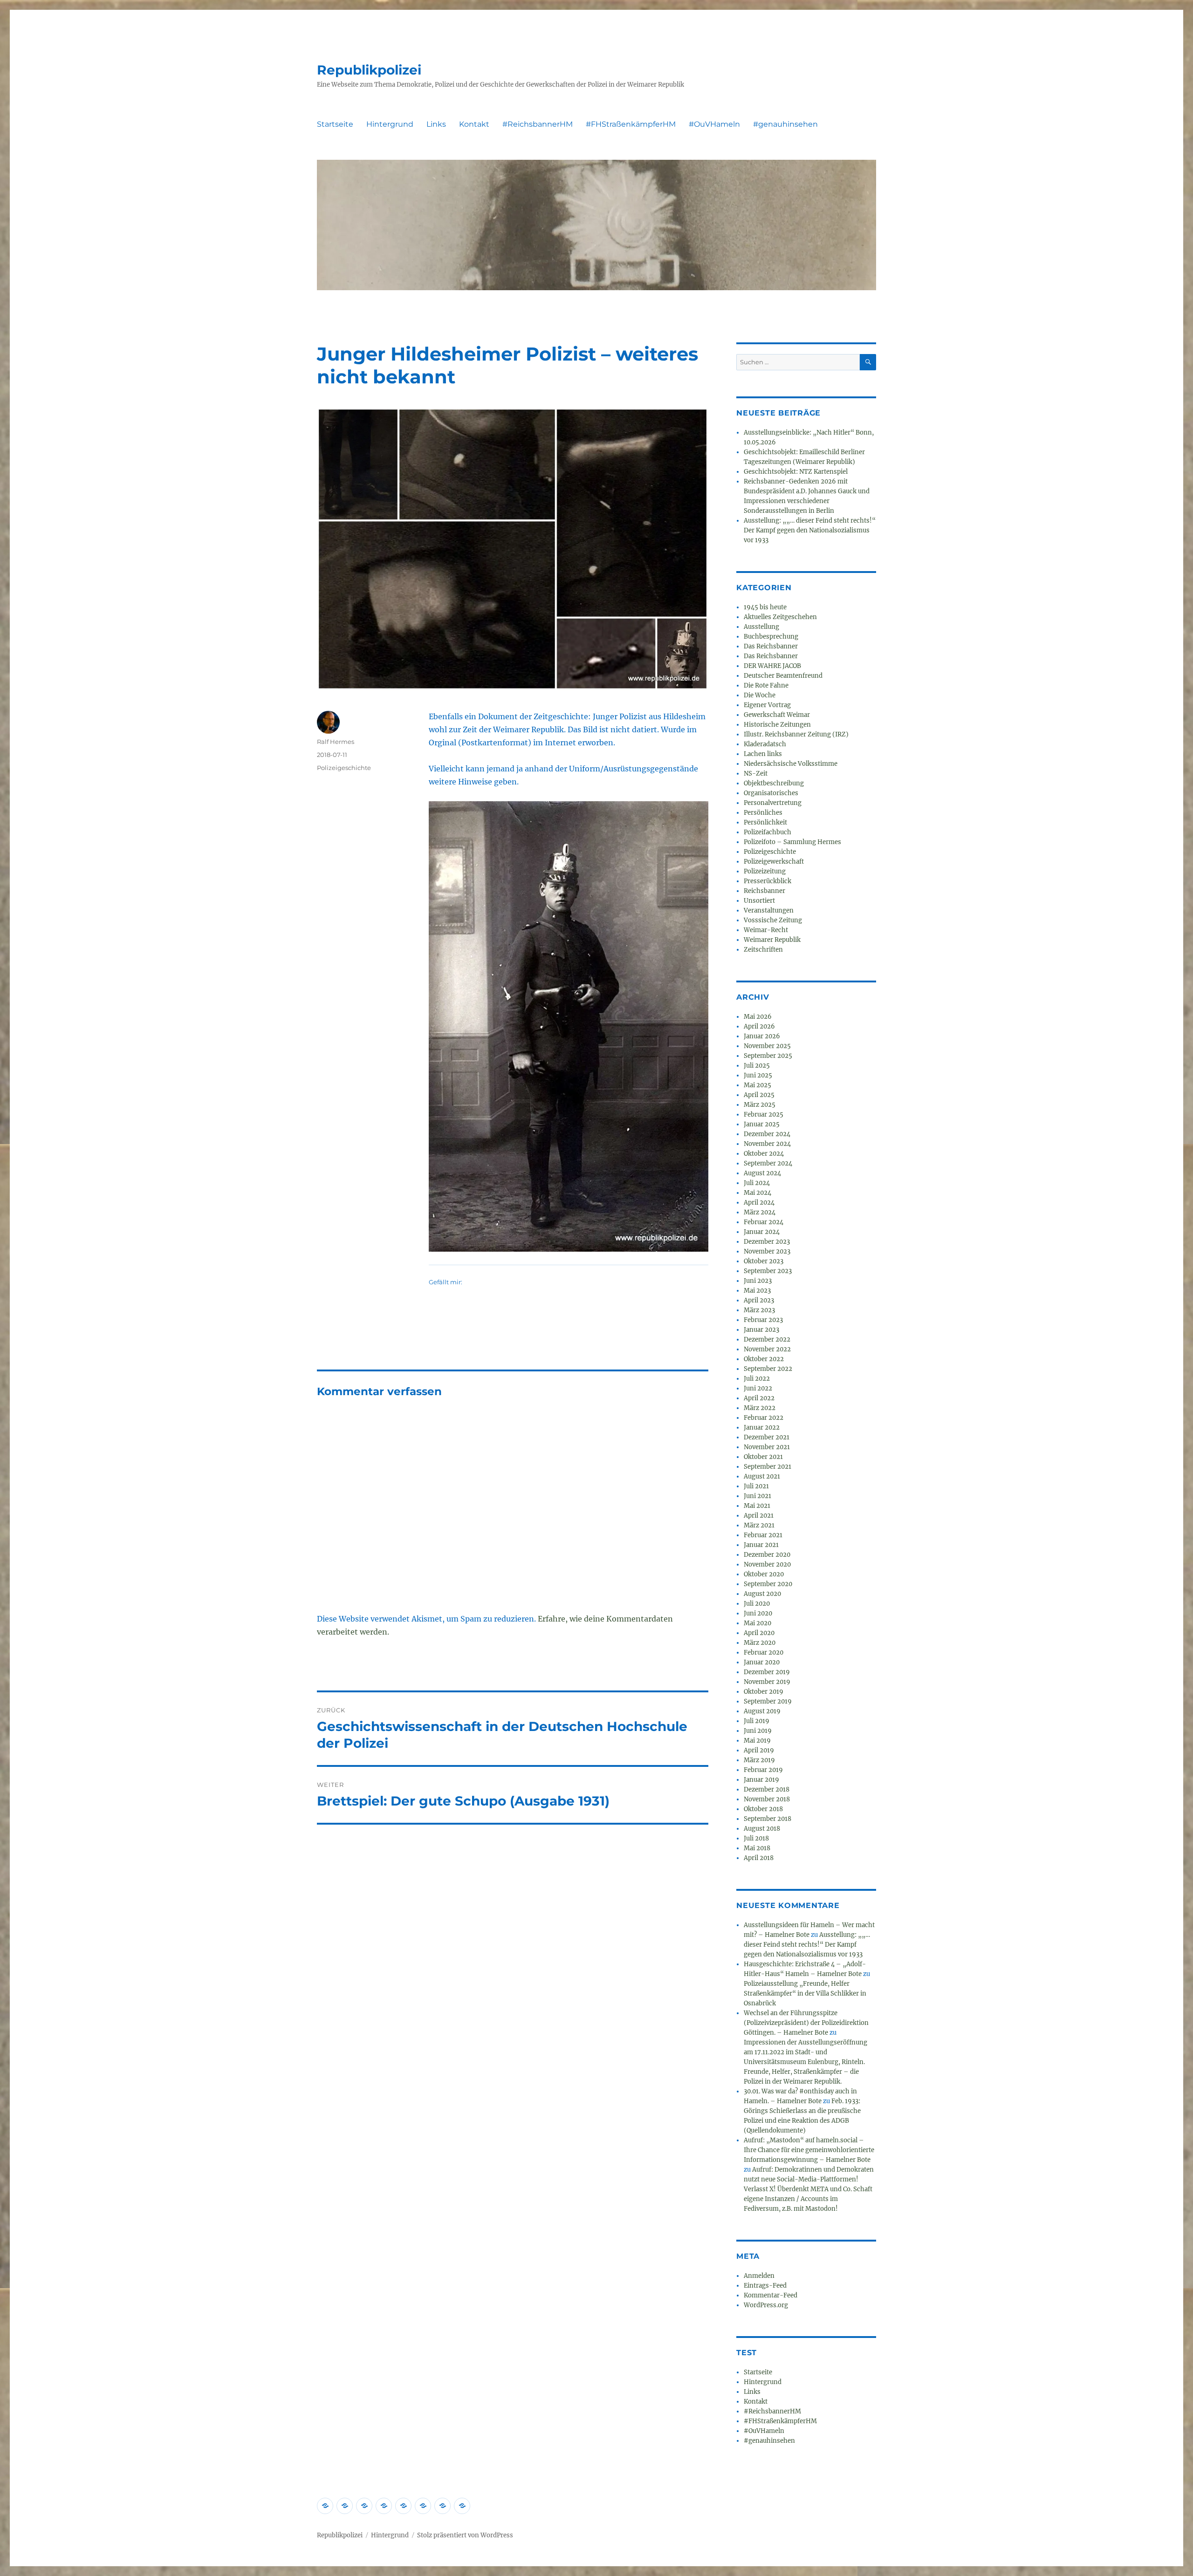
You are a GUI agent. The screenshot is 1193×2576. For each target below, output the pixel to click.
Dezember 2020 (767, 1555)
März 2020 (760, 1643)
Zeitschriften (763, 950)
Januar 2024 (762, 1232)
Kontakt (474, 124)
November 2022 (767, 1349)
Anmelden (759, 2276)
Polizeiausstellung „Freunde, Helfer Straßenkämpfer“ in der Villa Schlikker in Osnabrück (805, 1993)
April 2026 (759, 1026)
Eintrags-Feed (765, 2286)
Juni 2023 (758, 1281)
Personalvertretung (773, 803)
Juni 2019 (758, 1731)
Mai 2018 (757, 1848)
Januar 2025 (762, 1124)
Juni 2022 (758, 1388)
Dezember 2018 (767, 1789)
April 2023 (759, 1300)
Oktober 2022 (764, 1359)
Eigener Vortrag (767, 705)
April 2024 (759, 1203)
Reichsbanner (764, 891)
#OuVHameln (714, 124)
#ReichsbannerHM (538, 124)
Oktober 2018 (763, 1809)
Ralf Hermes (336, 742)
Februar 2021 (763, 1535)
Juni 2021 (758, 1496)
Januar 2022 (762, 1428)
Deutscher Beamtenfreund (783, 676)
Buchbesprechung (771, 637)
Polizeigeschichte (344, 768)
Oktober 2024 (764, 1154)
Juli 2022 (757, 1379)
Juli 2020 (757, 1604)
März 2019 (759, 1760)
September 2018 (768, 1819)
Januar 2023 (761, 1330)
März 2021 (759, 1525)
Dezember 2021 (767, 1437)
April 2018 (759, 1858)
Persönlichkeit (765, 822)
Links (436, 124)
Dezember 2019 (767, 1672)
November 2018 (767, 1799)
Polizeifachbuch (768, 832)
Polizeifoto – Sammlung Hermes (792, 842)
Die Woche (760, 695)
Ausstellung (761, 627)
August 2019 (762, 1711)
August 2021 (762, 1476)
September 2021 (768, 1467)
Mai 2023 (757, 1291)
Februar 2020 (764, 1653)
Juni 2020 (758, 1613)
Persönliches (763, 813)
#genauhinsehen (785, 124)
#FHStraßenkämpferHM (631, 124)
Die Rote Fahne (766, 685)
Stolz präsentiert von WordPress (465, 2535)
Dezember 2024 (767, 1134)
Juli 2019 (757, 1721)
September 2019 (768, 1701)
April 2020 (759, 1633)
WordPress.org (766, 2305)
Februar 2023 (763, 1320)
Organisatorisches (771, 793)
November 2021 (767, 1447)
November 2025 (767, 1046)
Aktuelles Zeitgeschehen (780, 617)
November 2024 (767, 1144)
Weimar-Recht (766, 930)
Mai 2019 (757, 1741)
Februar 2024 (764, 1222)
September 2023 (768, 1271)
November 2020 (767, 1564)
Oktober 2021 (763, 1457)
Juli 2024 (757, 1183)
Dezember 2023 (767, 1242)
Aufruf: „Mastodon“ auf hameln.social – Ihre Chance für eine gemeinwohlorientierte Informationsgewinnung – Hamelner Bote (809, 2150)
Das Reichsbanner (771, 646)
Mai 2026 (758, 1017)
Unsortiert (759, 901)
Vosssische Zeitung (773, 920)
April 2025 (759, 1095)
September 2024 (768, 1163)
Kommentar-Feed (771, 2295)
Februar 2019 (763, 1770)
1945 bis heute (765, 607)
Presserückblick (768, 881)
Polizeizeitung (765, 871)
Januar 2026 (762, 1036)
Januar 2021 (761, 1545)
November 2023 (767, 1251)
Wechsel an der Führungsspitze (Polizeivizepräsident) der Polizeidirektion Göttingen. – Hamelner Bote (806, 2023)
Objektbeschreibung (774, 783)
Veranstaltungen (769, 910)
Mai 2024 (758, 1193)
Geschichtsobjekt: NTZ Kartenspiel (796, 472)
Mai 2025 (758, 1085)
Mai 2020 (758, 1623)
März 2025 (760, 1105)
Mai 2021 (757, 1506)
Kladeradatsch (765, 744)
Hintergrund (390, 124)
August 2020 (762, 1594)
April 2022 (759, 1398)
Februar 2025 (764, 1114)
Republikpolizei (369, 70)
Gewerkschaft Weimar (777, 715)
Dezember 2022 (767, 1339)
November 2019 (767, 1682)
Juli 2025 (757, 1066)
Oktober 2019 (764, 1692)
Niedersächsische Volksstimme (791, 764)
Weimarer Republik (772, 940)
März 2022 (760, 1408)
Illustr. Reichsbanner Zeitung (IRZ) (796, 734)
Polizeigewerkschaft (774, 862)
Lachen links (763, 754)
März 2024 (760, 1212)
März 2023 (759, 1310)
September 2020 (768, 1584)
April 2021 (759, 1516)
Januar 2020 (762, 1662)
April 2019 (759, 1750)
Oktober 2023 (764, 1261)
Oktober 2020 (764, 1574)
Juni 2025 (758, 1075)
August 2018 (762, 1829)
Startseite (335, 124)
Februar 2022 (764, 1418)
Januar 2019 (761, 1780)
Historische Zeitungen (777, 725)
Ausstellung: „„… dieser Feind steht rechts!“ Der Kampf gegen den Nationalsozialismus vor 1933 (810, 530)
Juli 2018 (756, 1838)
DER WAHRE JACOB (772, 666)
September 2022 (768, 1369)
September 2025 (768, 1056)
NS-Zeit (756, 773)
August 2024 (762, 1173)
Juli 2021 (756, 1486)
